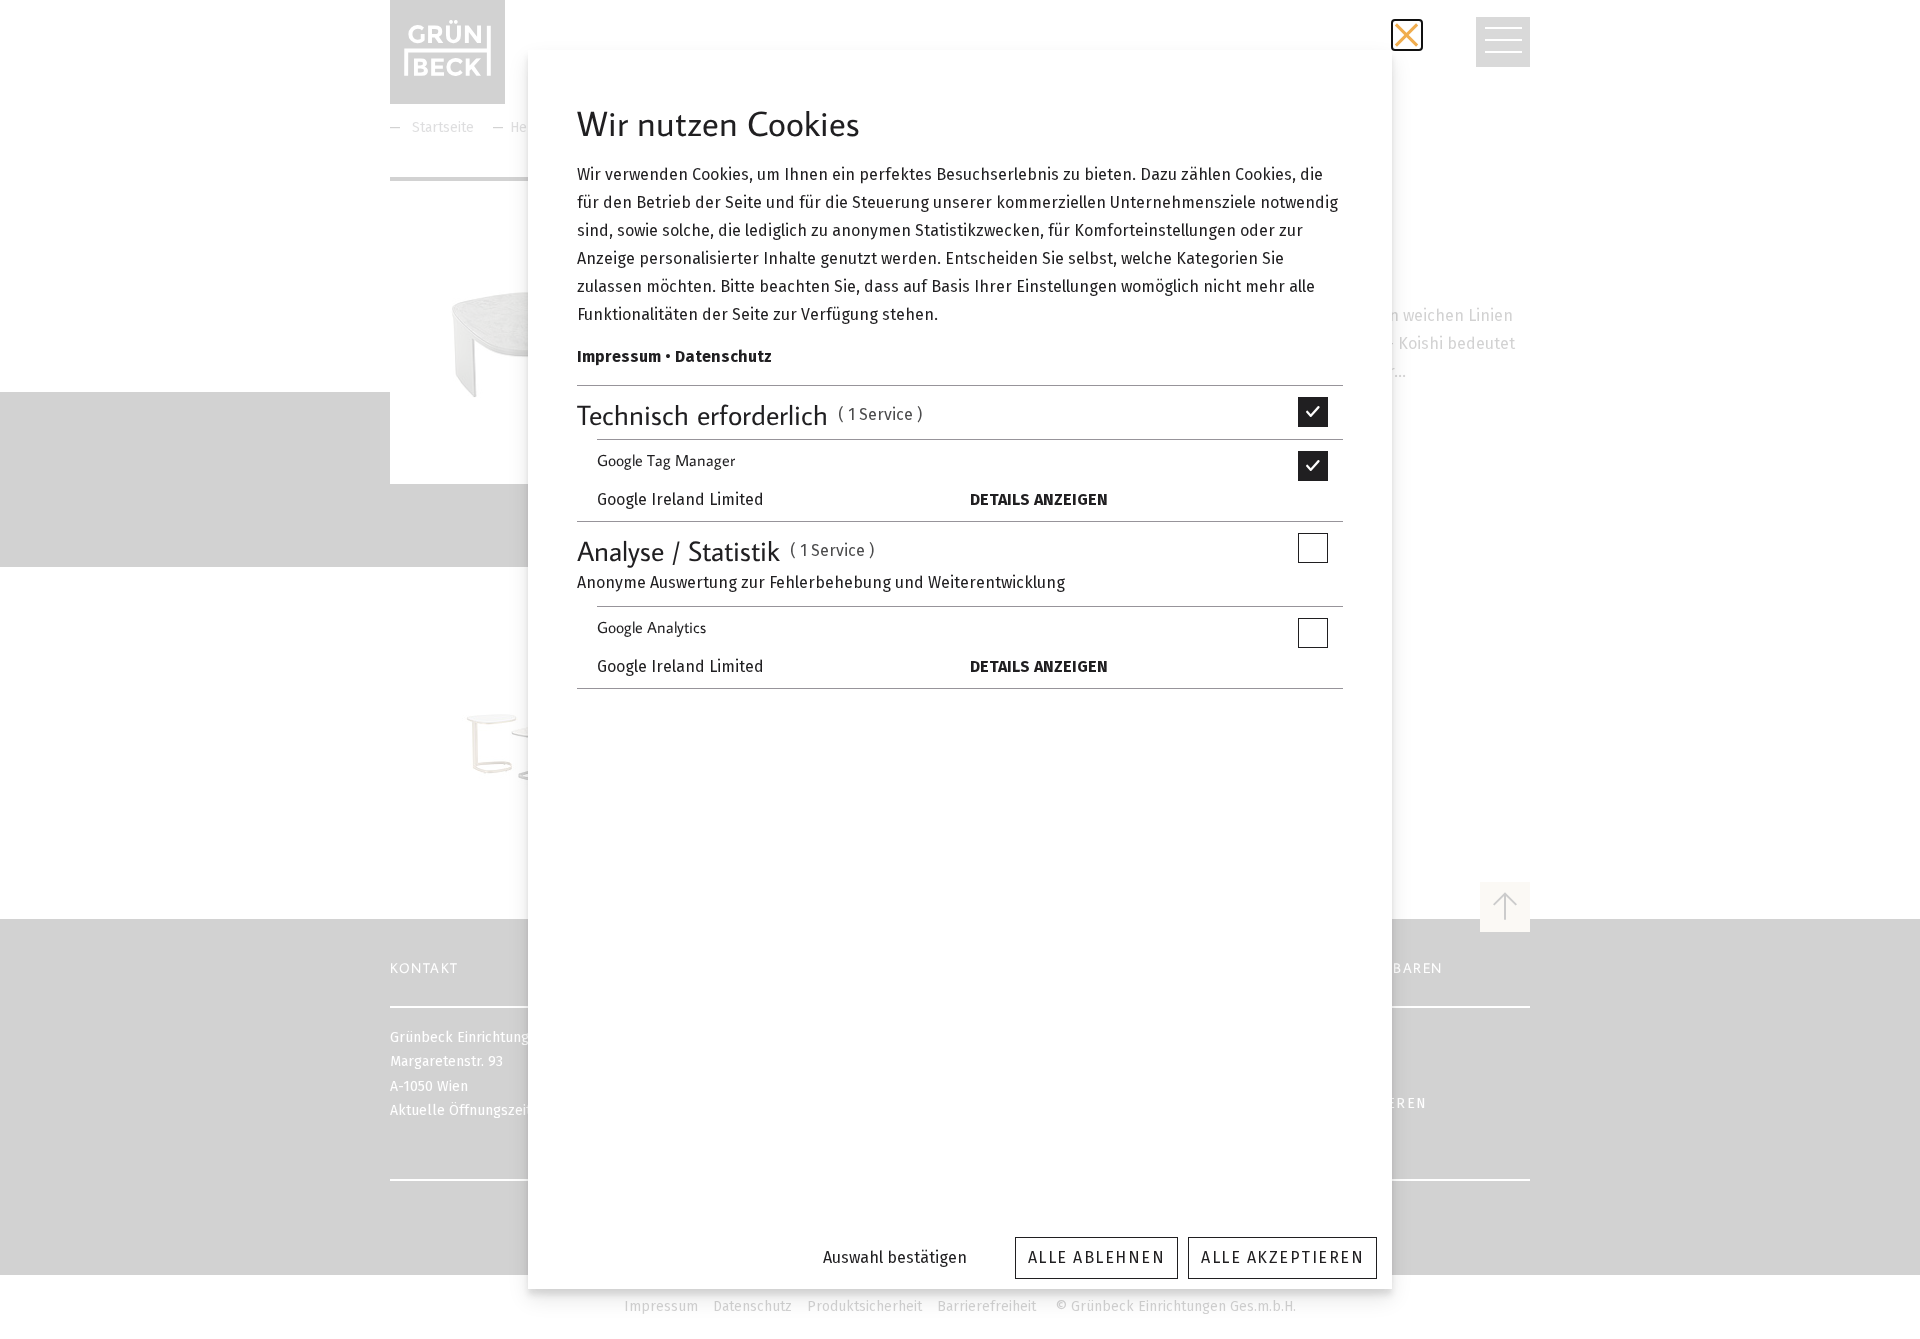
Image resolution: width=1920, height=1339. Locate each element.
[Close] (1407, 35)
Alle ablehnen (1097, 1257)
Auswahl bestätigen (895, 1257)
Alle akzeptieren (1282, 1257)
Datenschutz (723, 356)
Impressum (619, 356)
